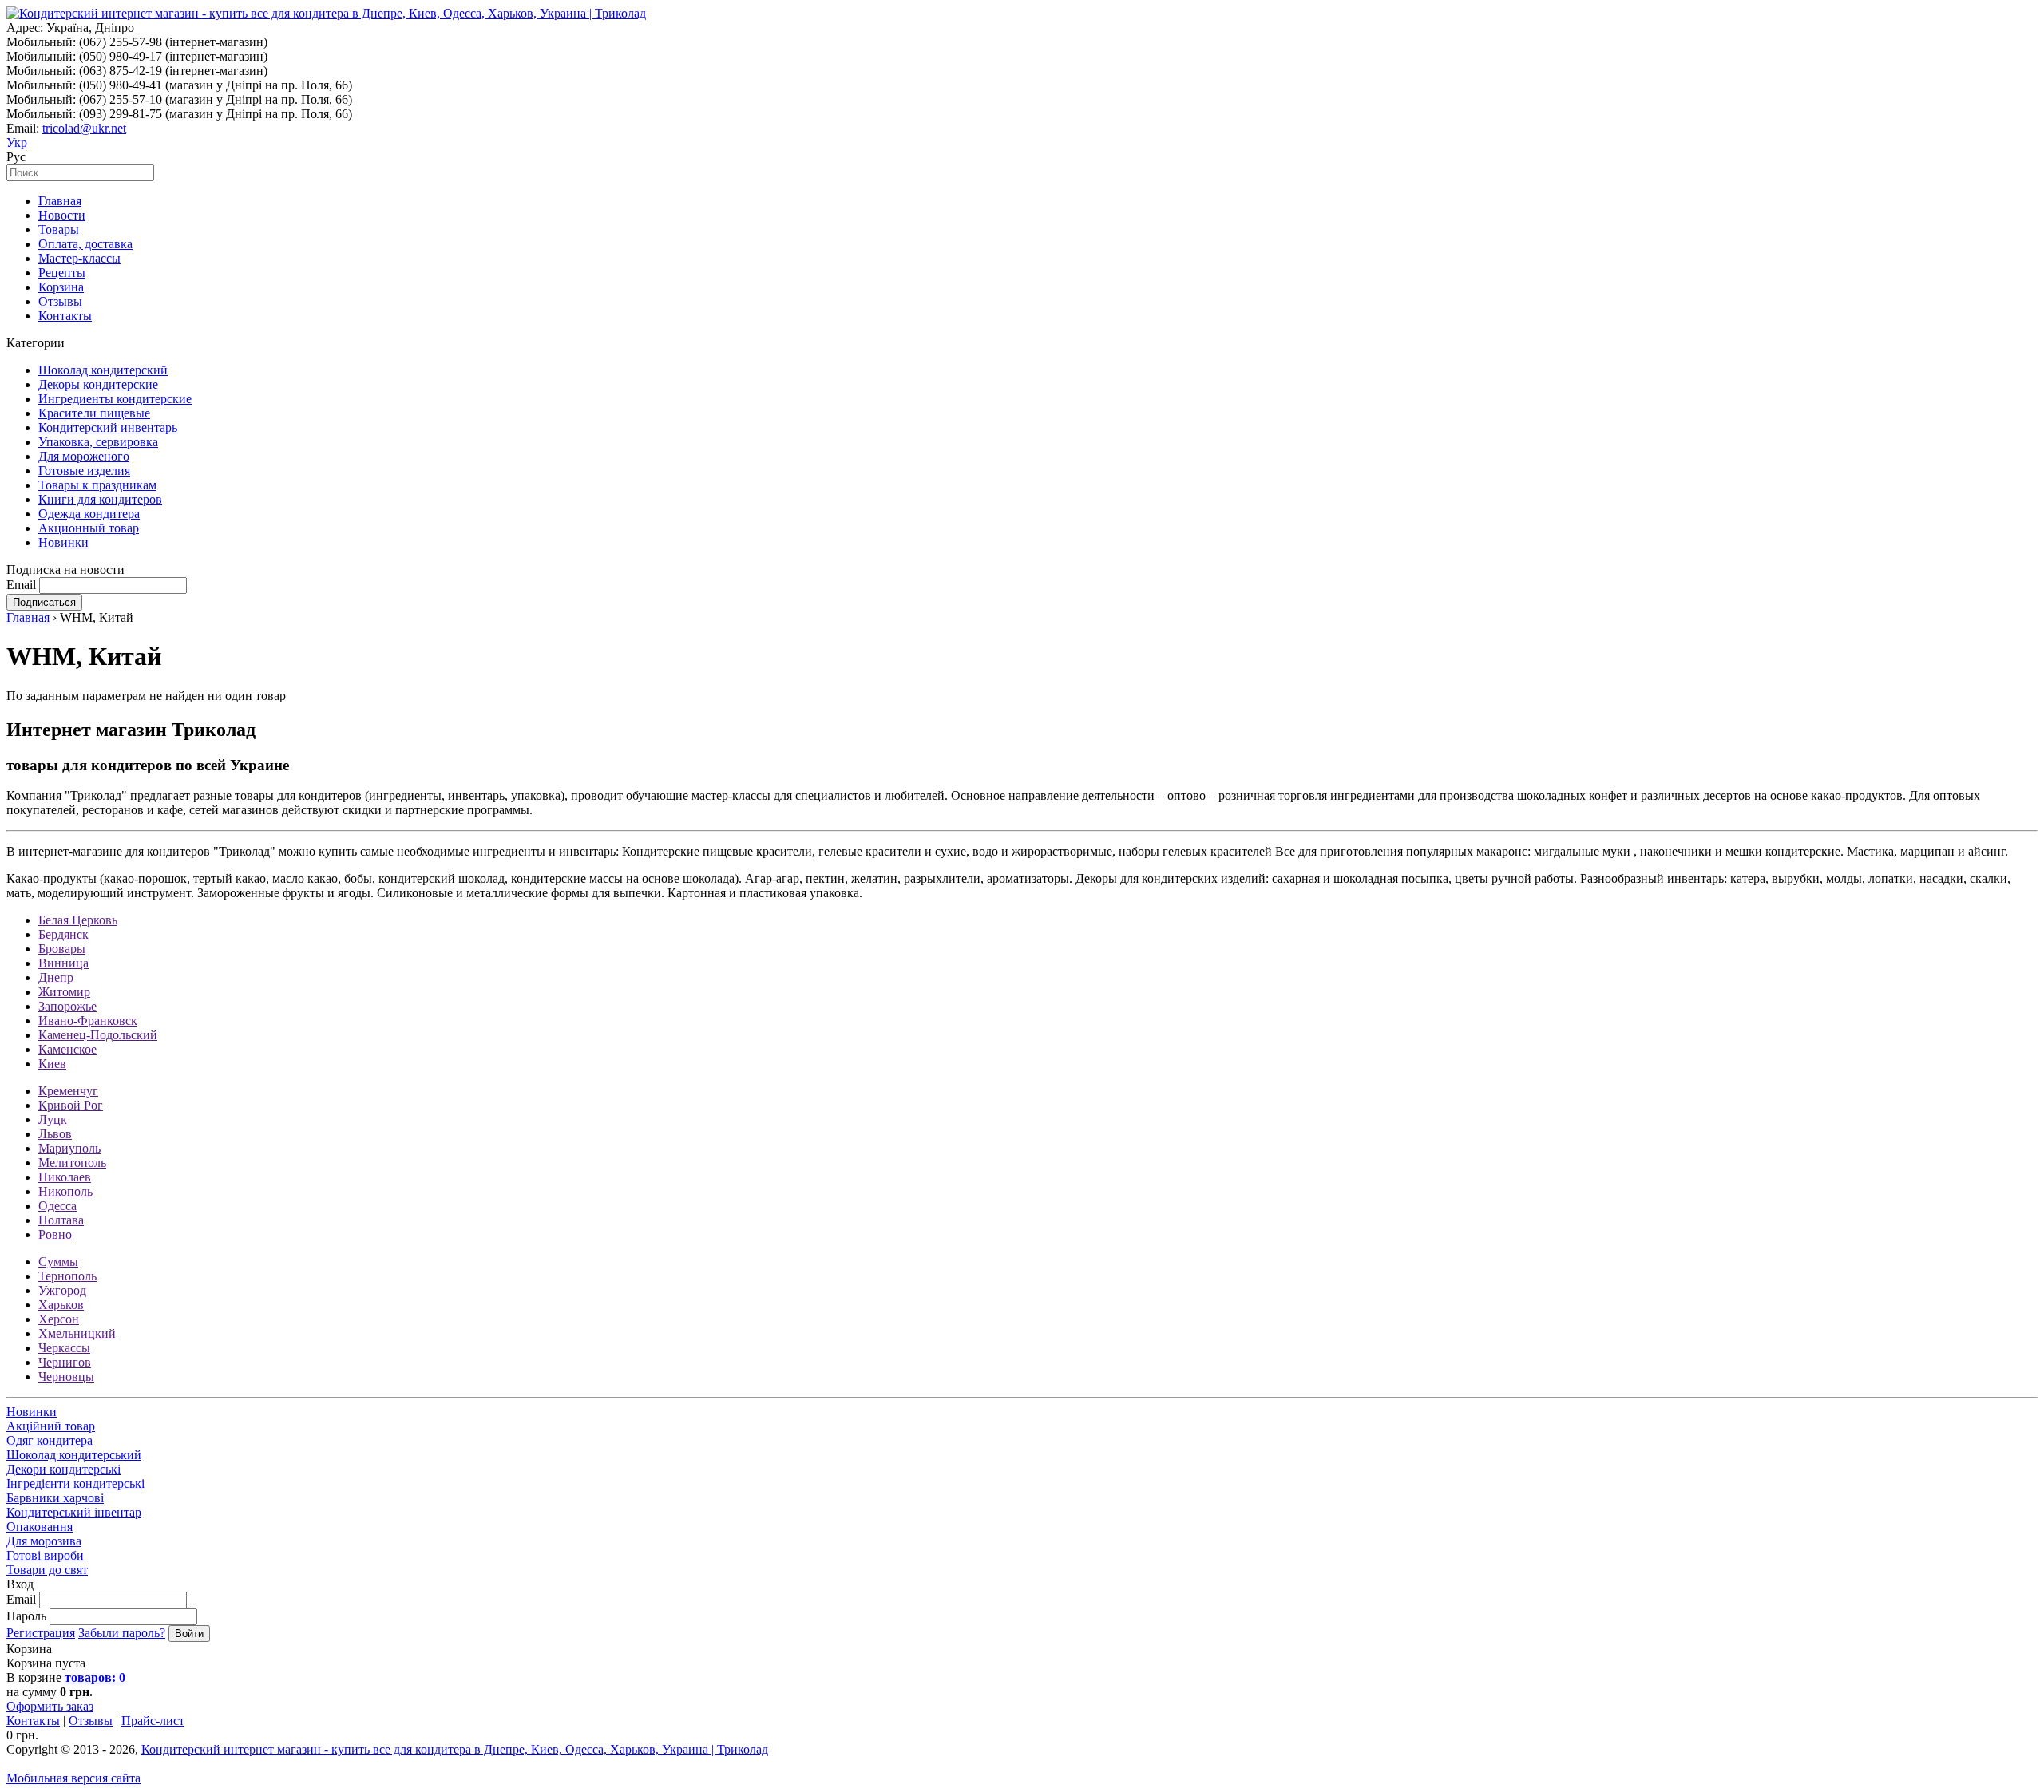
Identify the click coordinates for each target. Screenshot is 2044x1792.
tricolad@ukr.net (84, 128)
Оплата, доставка (85, 244)
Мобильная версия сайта (73, 1778)
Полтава (61, 1220)
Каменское (67, 1049)
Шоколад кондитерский (103, 370)
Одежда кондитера (89, 514)
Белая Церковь (78, 920)
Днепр (56, 977)
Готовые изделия (84, 471)
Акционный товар (89, 528)
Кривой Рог (71, 1105)
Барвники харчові (55, 1498)
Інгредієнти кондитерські (75, 1483)
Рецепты (62, 273)
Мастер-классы (79, 258)
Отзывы (60, 301)
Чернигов (65, 1362)
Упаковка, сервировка (98, 442)
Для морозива (44, 1541)
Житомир (64, 992)
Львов (55, 1134)
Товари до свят (47, 1570)
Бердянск (63, 934)
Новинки (63, 542)
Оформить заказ (50, 1706)
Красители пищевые (94, 413)
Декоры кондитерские (98, 384)
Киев (52, 1064)
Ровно (55, 1234)
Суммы (58, 1262)
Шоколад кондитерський (74, 1455)
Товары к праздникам (97, 485)
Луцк (53, 1120)
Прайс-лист (153, 1721)
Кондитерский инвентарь (108, 427)
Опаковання (40, 1527)
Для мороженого (84, 456)
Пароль (26, 1616)
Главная (60, 201)
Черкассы (64, 1348)
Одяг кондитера (50, 1440)
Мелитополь (72, 1163)
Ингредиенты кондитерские (115, 399)
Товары (59, 229)
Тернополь (67, 1276)
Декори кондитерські (63, 1469)
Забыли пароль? (122, 1633)
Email (21, 585)
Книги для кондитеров (100, 499)
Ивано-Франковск (88, 1021)
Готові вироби (45, 1555)
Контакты (65, 316)
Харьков (61, 1305)
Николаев (65, 1177)
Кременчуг (68, 1091)
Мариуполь (69, 1148)
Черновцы (66, 1377)
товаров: (95, 1677)
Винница (63, 963)
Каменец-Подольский (98, 1035)
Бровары (62, 949)
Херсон (59, 1319)
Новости (62, 215)
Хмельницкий (77, 1333)
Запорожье (67, 1006)
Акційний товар (51, 1426)
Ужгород (62, 1290)
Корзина (61, 287)
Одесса (57, 1206)
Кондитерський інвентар (74, 1512)
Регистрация (41, 1633)
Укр (17, 142)
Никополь (65, 1191)
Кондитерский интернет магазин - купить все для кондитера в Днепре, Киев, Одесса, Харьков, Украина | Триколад (455, 1749)
